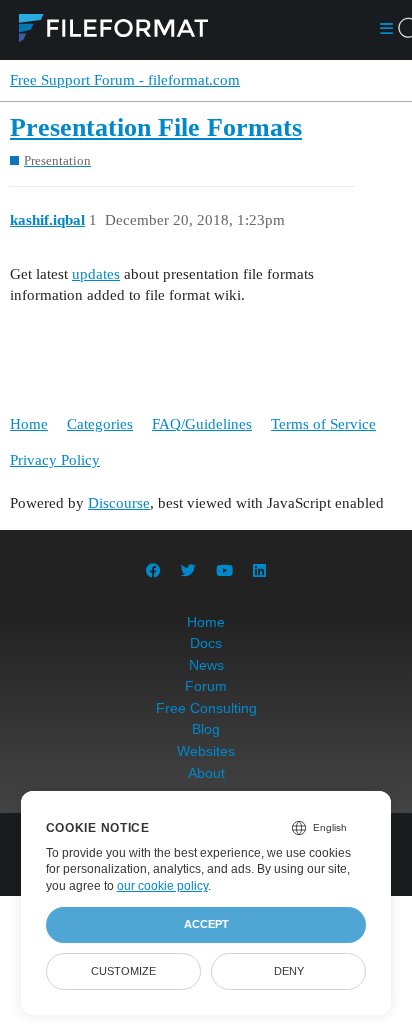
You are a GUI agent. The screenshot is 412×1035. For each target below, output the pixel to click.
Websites (206, 751)
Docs (206, 643)
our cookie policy (162, 886)
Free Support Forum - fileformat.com (125, 80)
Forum (206, 686)
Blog (206, 729)
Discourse (119, 503)
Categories (100, 424)
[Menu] (386, 30)
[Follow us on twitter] (188, 570)
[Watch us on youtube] (224, 570)
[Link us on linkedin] (259, 570)
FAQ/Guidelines (202, 424)
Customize (123, 971)
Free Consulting (206, 708)
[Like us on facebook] (153, 570)
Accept (206, 924)
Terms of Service (323, 424)
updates (96, 274)
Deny (289, 971)
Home (29, 424)
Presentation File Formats (156, 127)
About (206, 773)
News (206, 665)
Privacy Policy (55, 460)
